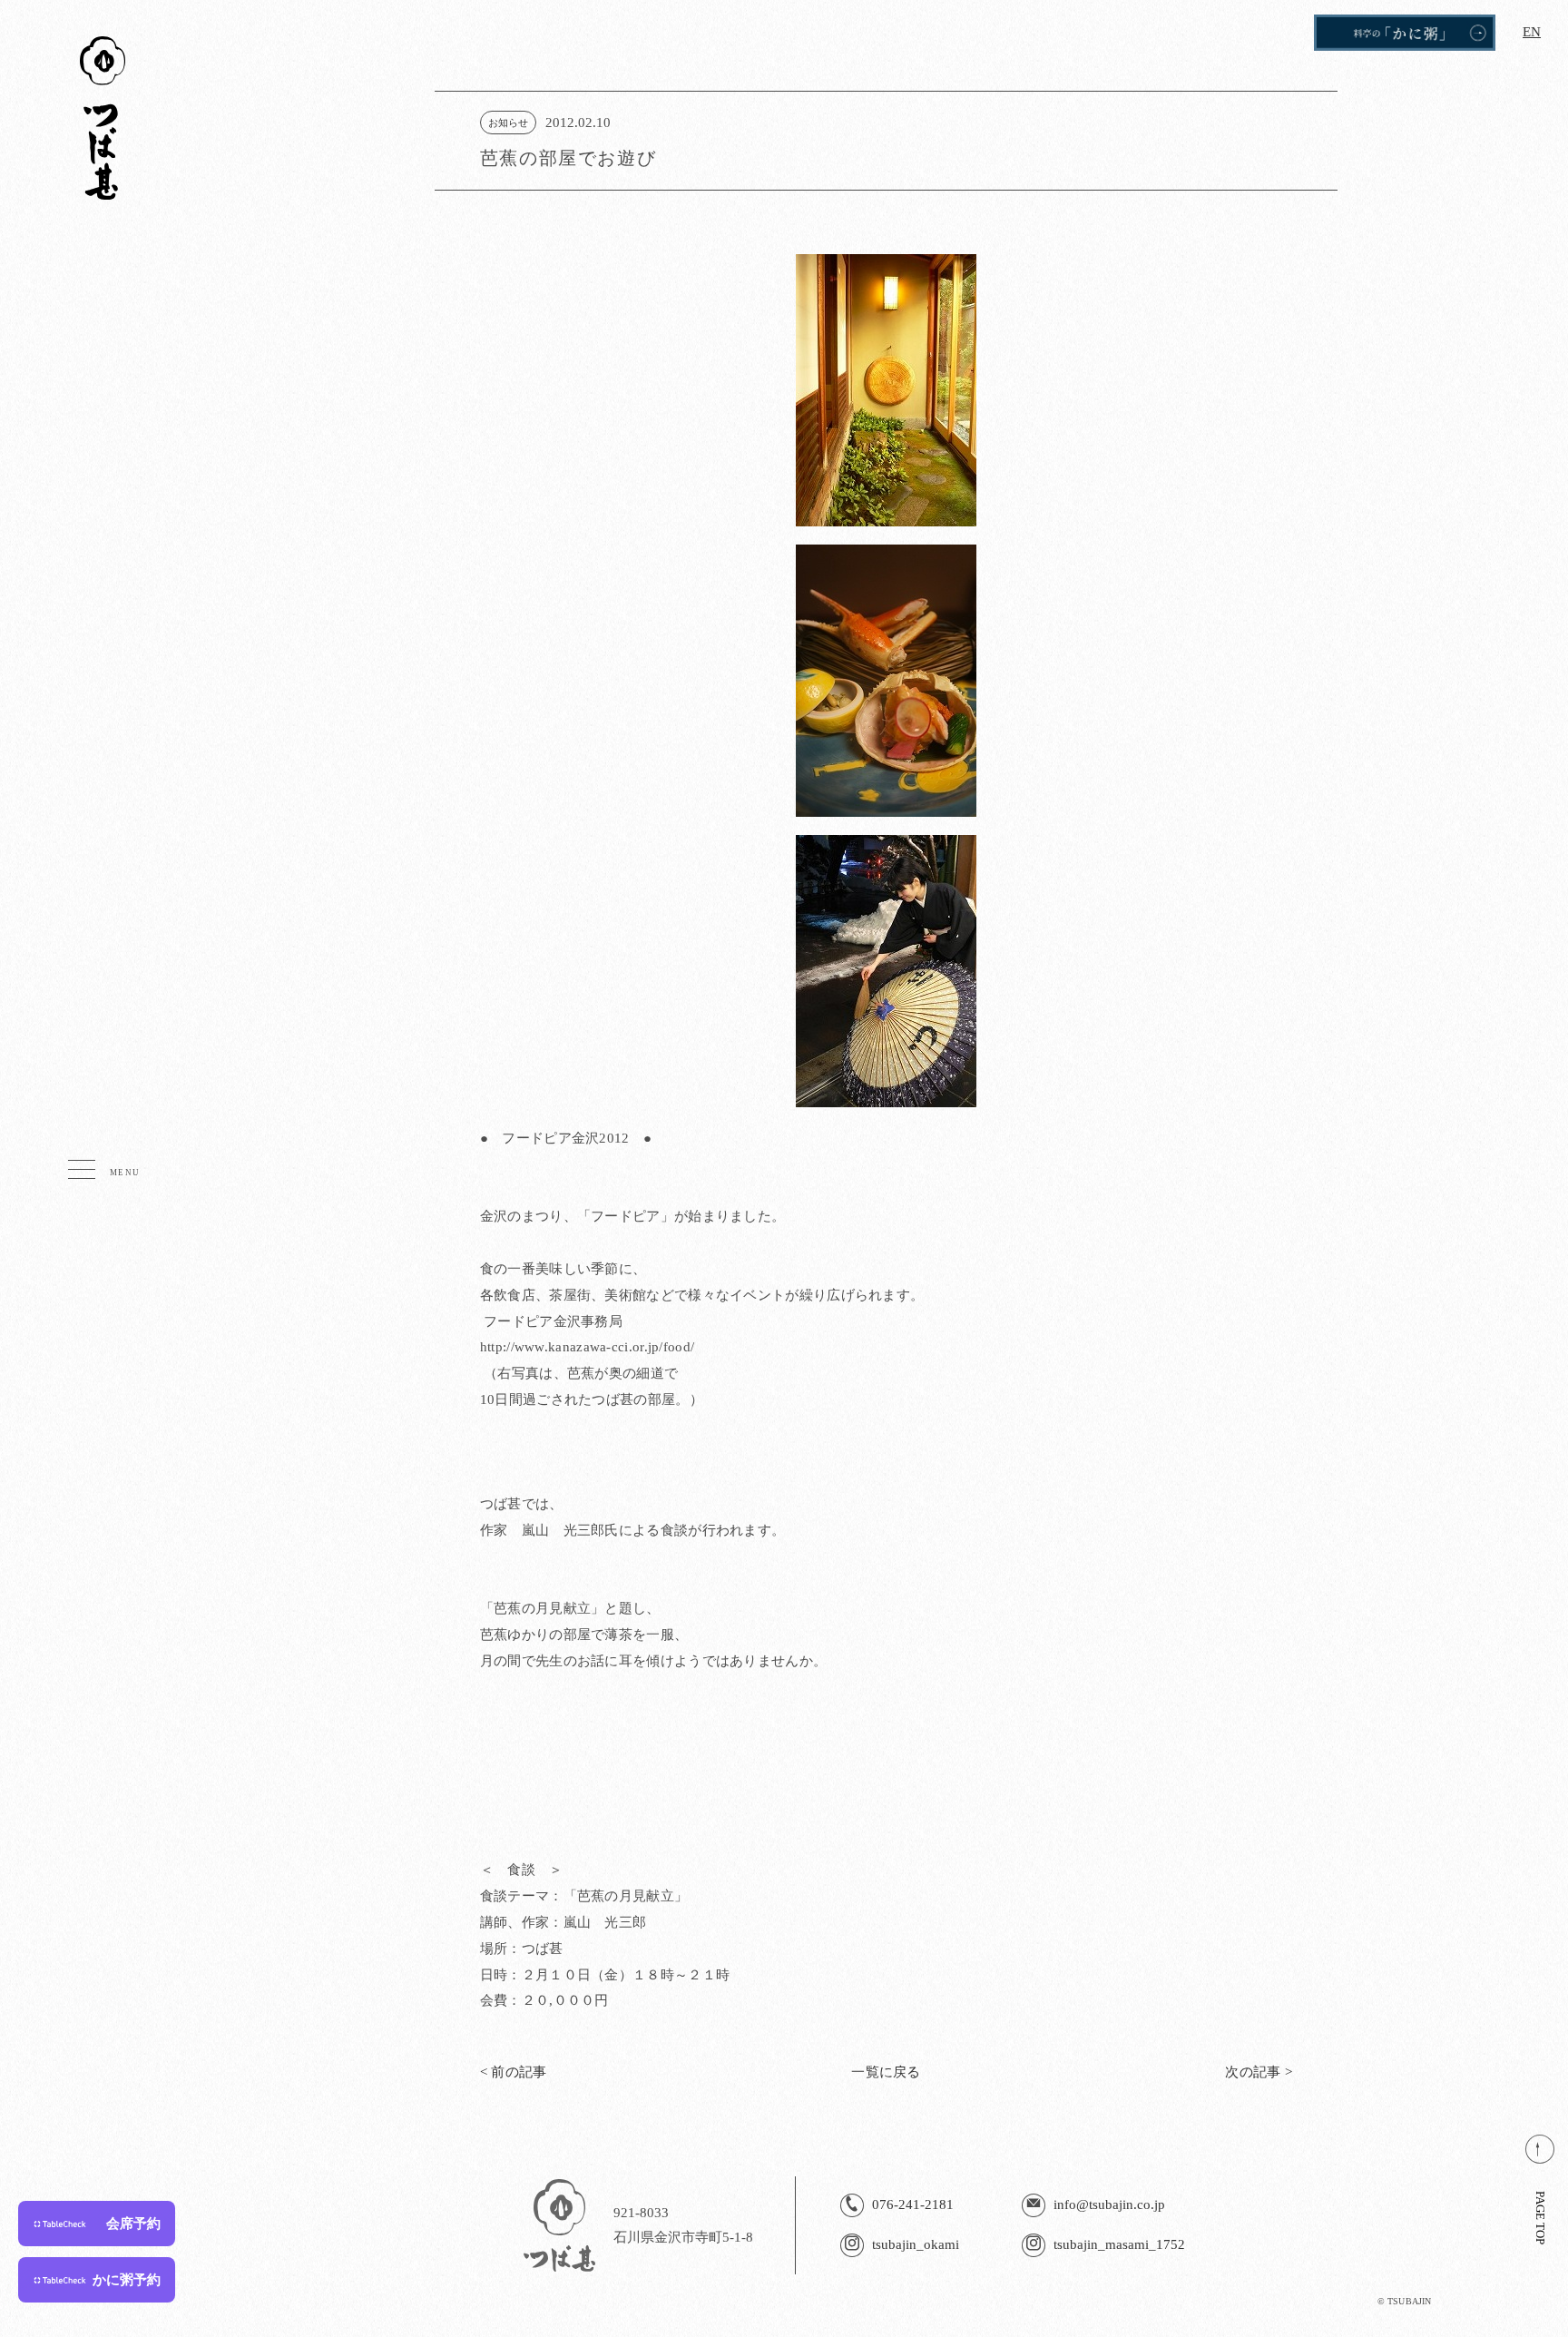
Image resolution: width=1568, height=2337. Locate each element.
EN (1532, 32)
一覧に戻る (886, 2072)
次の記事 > (1259, 2072)
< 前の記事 (514, 2072)
